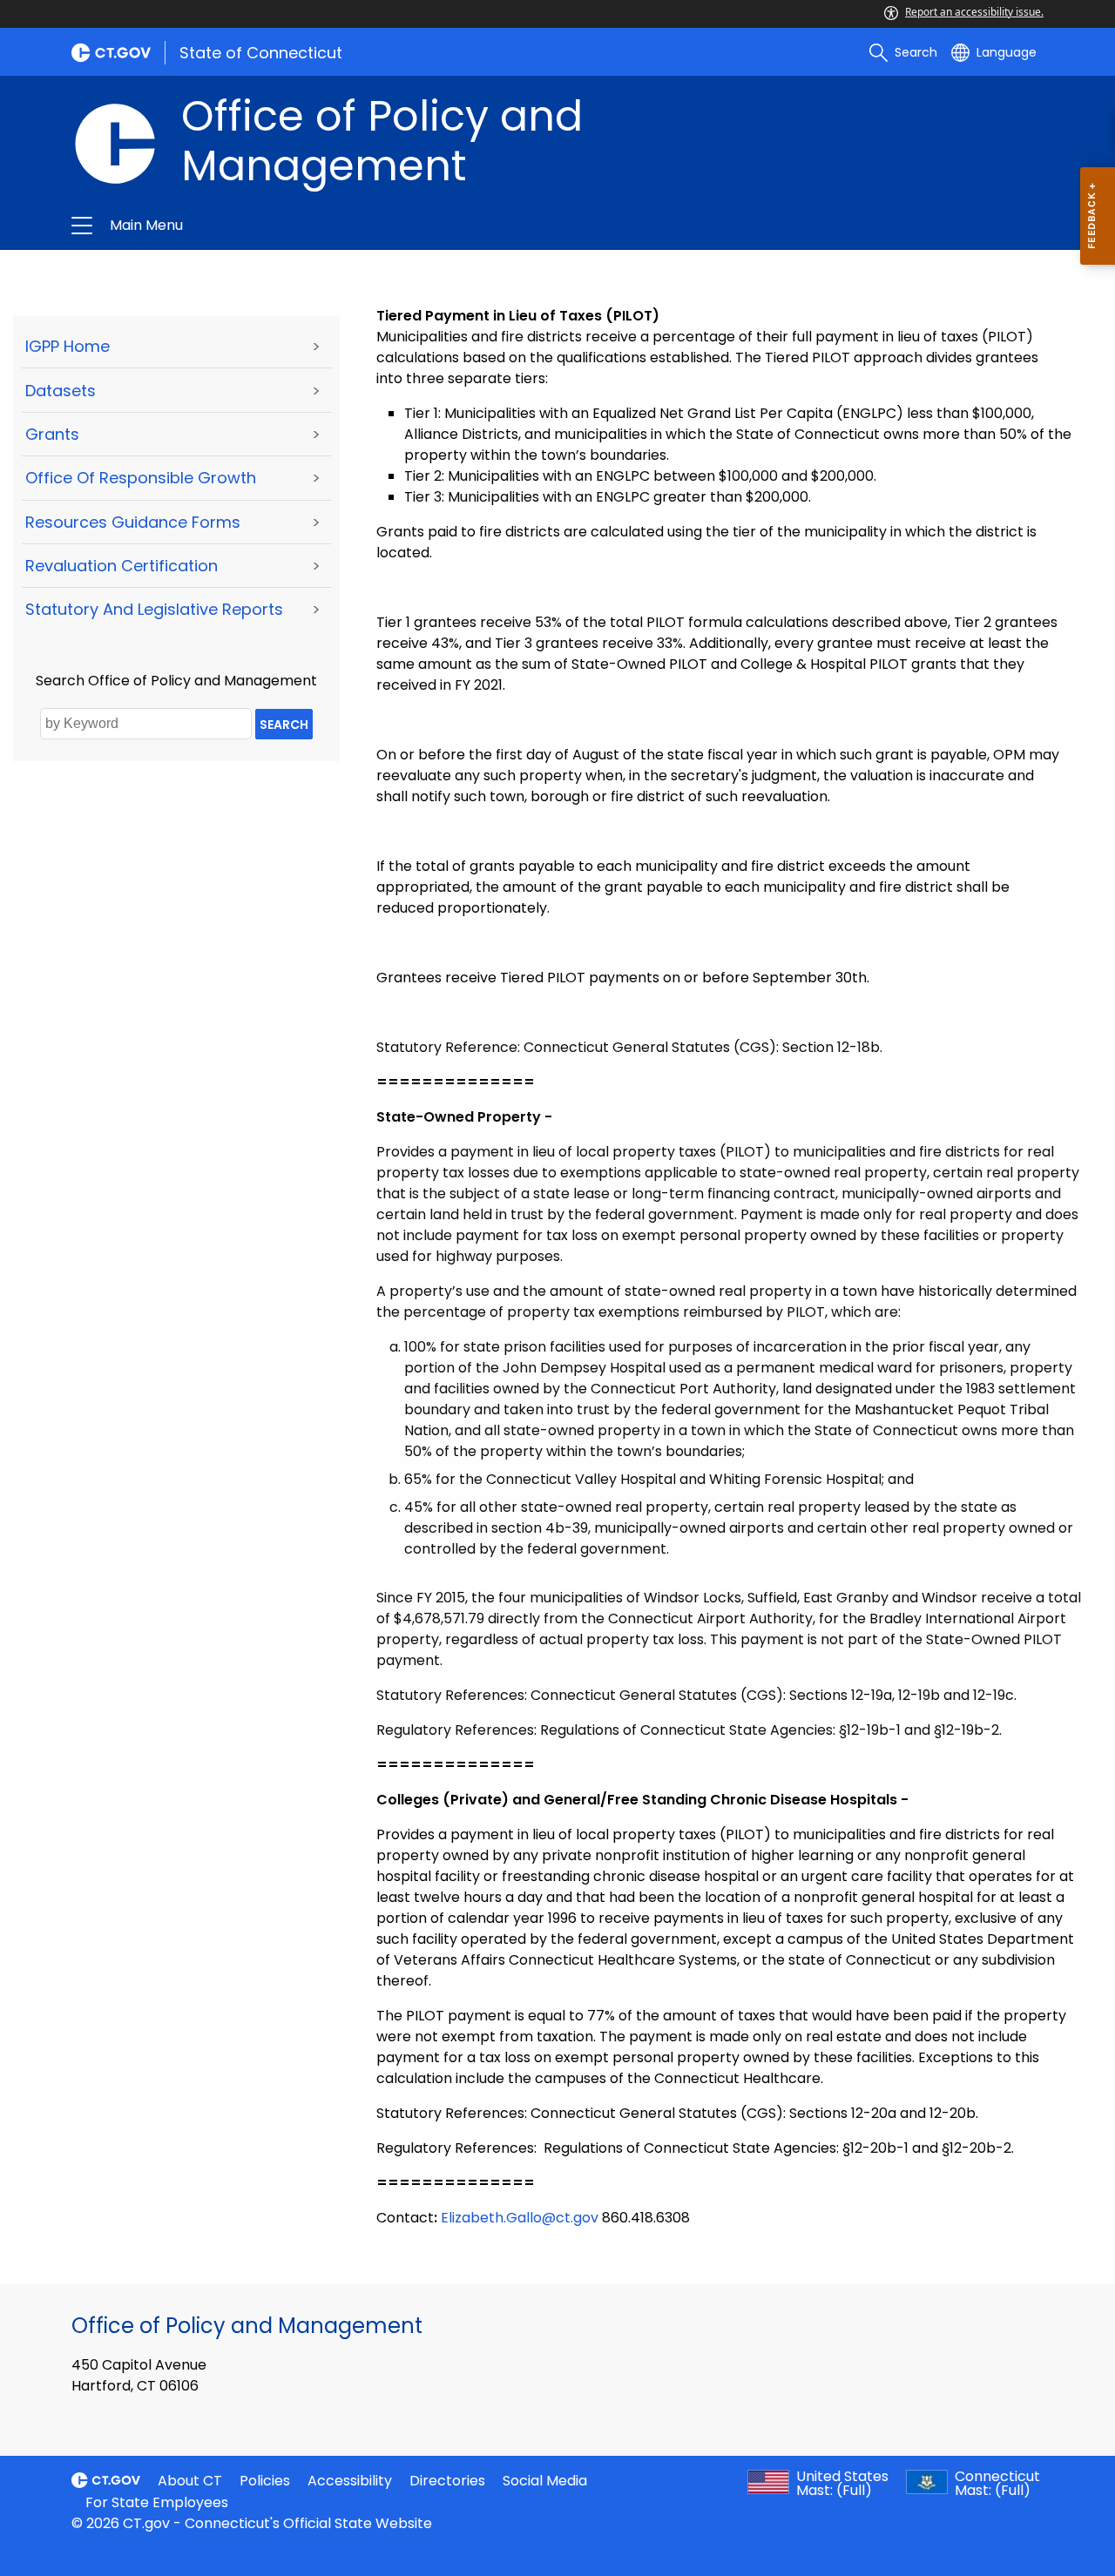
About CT (190, 2481)
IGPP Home (68, 346)
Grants (52, 434)
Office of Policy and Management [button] (350, 226)
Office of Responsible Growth (141, 478)
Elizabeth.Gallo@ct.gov (520, 2218)
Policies (265, 2481)
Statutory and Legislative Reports (154, 609)
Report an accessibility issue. (974, 12)
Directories (447, 2481)
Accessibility (350, 2481)
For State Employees (157, 2502)
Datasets (61, 391)
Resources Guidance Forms (133, 522)
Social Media (545, 2481)
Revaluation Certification (122, 566)
